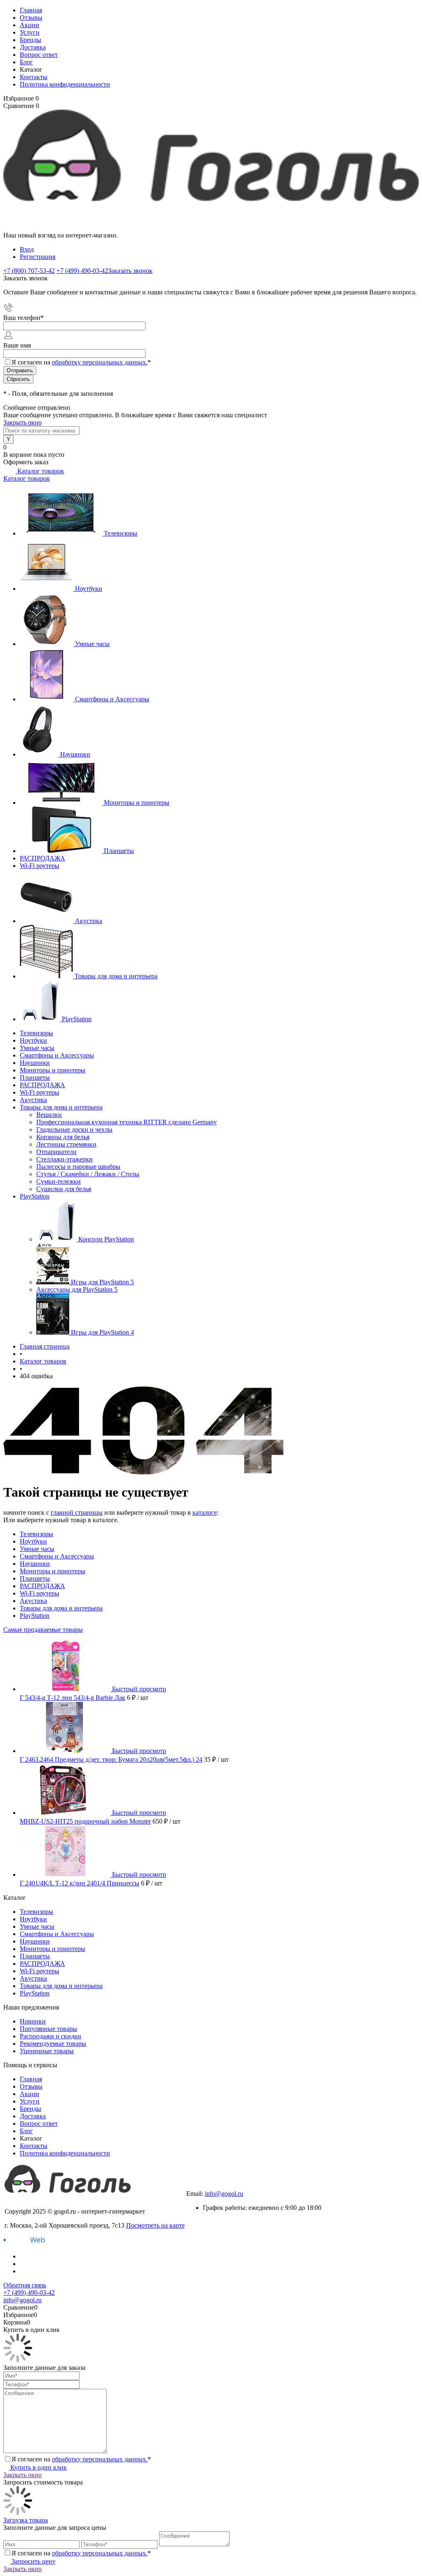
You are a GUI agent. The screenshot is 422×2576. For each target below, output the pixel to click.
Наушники (75, 754)
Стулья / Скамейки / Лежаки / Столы (88, 1174)
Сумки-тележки (59, 1181)
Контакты (34, 77)
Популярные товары (48, 2029)
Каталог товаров (40, 471)
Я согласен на (81, 362)
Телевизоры (121, 533)
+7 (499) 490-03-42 (212, 2186)
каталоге (205, 1512)
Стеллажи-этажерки (64, 1159)
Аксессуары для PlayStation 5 (77, 1289)
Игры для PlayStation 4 (102, 1332)
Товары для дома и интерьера (116, 976)
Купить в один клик (38, 2467)
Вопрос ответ (39, 55)
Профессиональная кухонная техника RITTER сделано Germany (127, 1122)
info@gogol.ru (224, 2194)
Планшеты (119, 851)
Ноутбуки (89, 589)
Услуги (30, 32)
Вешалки (49, 1115)
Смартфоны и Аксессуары (112, 699)
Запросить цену (33, 2561)
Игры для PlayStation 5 (102, 1282)
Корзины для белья (63, 1137)
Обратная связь (25, 2285)
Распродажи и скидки (50, 2036)
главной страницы (77, 1512)
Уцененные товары (47, 2051)
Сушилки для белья (64, 1189)
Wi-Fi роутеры (40, 866)
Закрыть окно (22, 422)
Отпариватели (56, 1152)
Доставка (33, 47)
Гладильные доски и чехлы (74, 1129)
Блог (26, 62)
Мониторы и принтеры (137, 803)
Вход (27, 249)
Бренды (30, 40)
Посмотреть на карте (155, 2225)
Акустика (89, 921)
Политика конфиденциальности (65, 84)
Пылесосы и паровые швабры (78, 1167)
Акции (29, 25)
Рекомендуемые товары (53, 2044)
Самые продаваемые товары (43, 1630)
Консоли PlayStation (106, 1239)
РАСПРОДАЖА (42, 858)
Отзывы (31, 18)
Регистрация (38, 257)
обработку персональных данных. (100, 362)
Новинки (33, 2021)
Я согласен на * (81, 2459)
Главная (31, 10)
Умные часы (92, 644)
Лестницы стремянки (66, 1144)
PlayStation (77, 1019)
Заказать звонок (130, 271)
